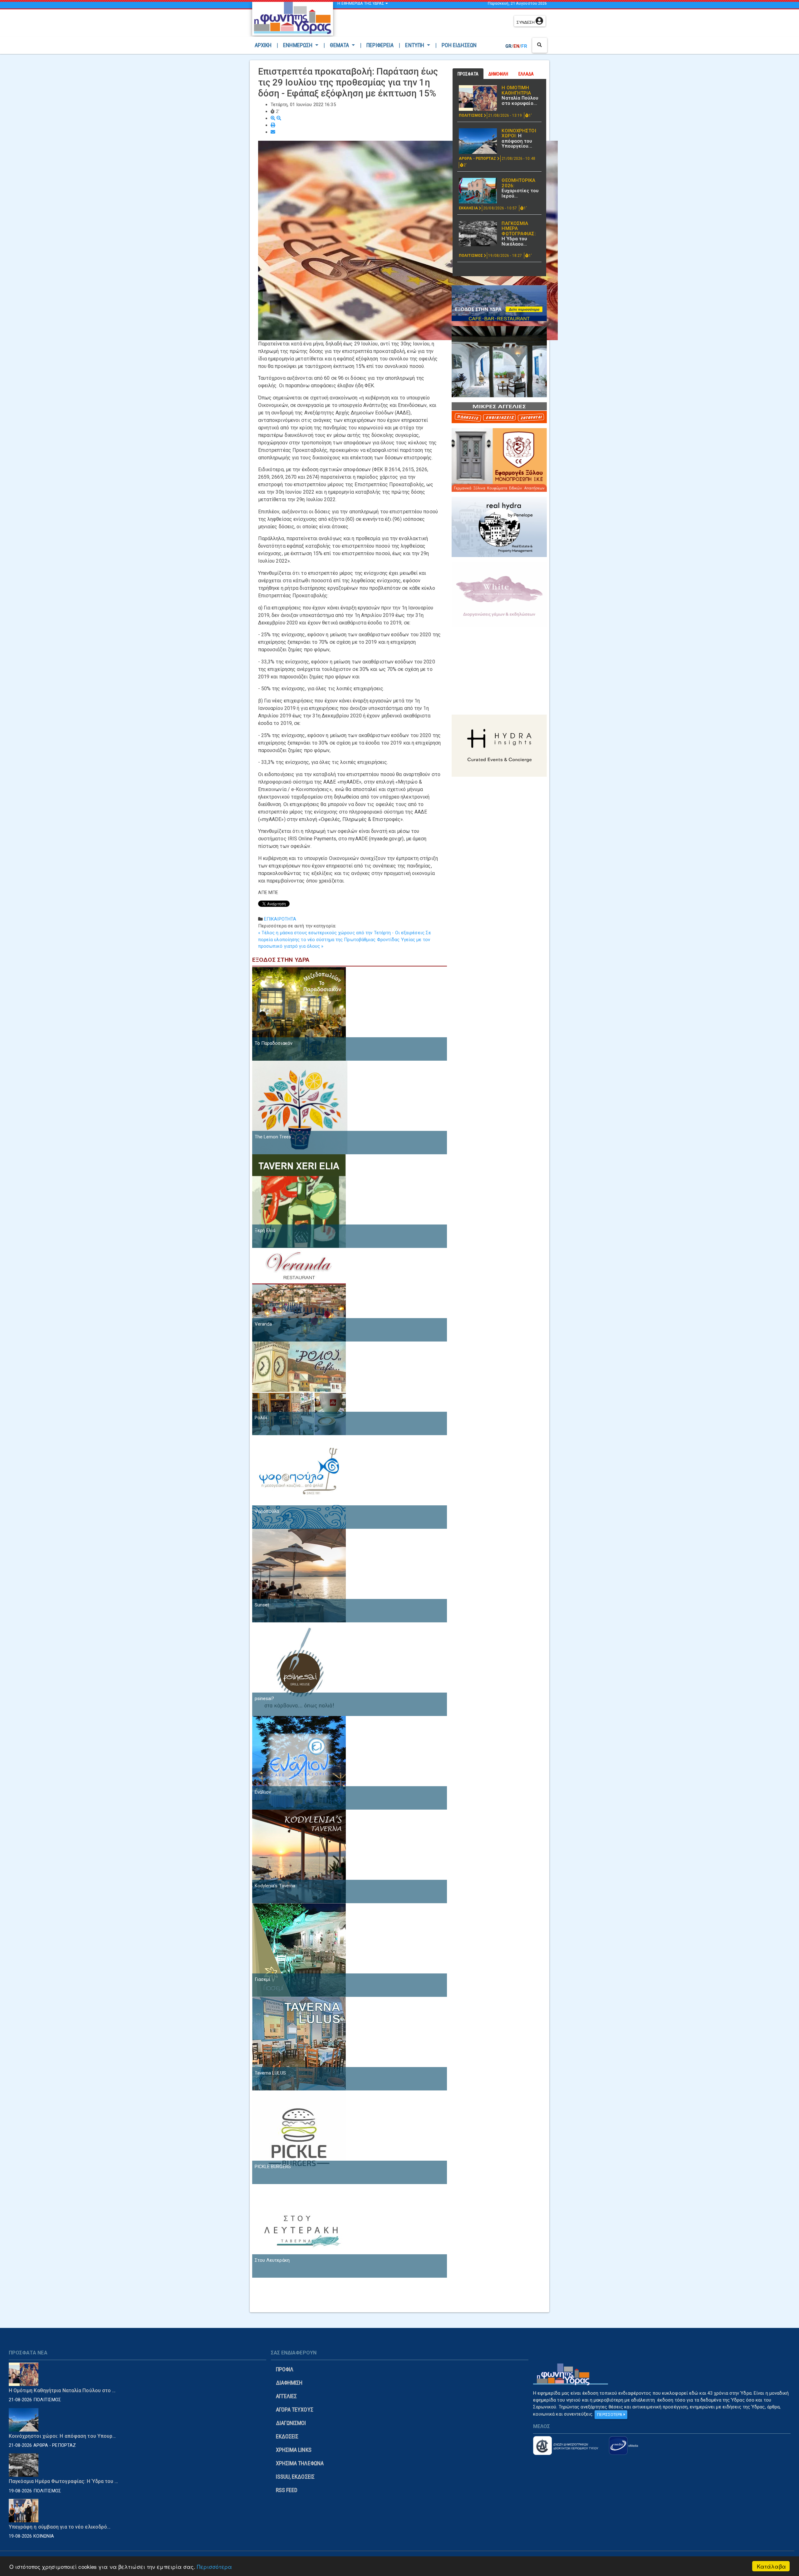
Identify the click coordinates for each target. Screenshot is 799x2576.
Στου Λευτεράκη (272, 2260)
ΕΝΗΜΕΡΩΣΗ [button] (298, 45)
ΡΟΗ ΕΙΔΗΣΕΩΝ (459, 45)
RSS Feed (287, 2490)
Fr (524, 46)
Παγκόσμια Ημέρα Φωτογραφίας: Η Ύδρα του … (64, 2481)
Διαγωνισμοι (291, 2423)
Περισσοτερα (610, 2415)
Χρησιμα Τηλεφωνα (300, 2463)
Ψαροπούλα (267, 1511)
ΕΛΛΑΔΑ (526, 74)
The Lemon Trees (273, 1137)
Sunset (262, 1605)
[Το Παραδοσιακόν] (299, 1013)
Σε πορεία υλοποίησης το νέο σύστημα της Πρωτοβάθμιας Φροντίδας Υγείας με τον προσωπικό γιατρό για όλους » (345, 940)
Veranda (263, 1324)
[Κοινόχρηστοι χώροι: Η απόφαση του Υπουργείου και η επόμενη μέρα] (478, 141)
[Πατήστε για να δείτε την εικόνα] (408, 240)
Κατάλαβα (771, 2566)
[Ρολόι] (299, 1388)
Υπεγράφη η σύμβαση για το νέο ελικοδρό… (60, 2527)
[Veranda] (299, 1294)
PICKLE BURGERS (273, 2167)
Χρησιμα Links (294, 2450)
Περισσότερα (214, 2566)
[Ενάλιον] (299, 1762)
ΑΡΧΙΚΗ (265, 45)
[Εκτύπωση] (273, 125)
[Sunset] (299, 1575)
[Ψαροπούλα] (299, 1481)
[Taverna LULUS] (299, 2043)
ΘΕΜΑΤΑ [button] (340, 45)
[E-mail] (273, 132)
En (516, 46)
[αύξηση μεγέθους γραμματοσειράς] (274, 118)
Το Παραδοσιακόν (274, 1043)
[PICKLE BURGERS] (299, 2137)
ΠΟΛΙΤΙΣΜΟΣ (471, 115)
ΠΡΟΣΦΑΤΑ (468, 74)
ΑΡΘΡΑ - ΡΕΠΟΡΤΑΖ (478, 159)
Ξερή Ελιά (265, 1230)
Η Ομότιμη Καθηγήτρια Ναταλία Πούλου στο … (62, 2390)
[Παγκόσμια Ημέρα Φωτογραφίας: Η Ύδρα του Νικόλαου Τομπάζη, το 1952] (478, 234)
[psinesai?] (299, 1669)
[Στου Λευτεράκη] (299, 2230)
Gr (508, 46)
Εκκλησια (469, 208)
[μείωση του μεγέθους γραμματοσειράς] (279, 118)
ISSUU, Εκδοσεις (295, 2477)
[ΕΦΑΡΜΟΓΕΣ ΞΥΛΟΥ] (499, 460)
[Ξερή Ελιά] (299, 1200)
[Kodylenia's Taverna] (299, 1856)
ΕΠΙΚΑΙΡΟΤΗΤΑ (280, 919)
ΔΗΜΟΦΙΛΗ (498, 74)
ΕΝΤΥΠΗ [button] (415, 45)
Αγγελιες (287, 2396)
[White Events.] (499, 594)
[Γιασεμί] (299, 1949)
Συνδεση (526, 22)
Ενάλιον (263, 1792)
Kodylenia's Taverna (275, 1886)
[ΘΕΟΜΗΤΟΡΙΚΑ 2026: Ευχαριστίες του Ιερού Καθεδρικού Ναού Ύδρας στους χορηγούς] (478, 191)
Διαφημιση (289, 2383)
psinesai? (265, 1699)
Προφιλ (285, 2369)
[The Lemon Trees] (300, 1107)
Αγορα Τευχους (295, 2410)
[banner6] (499, 745)
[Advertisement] (425, 23)
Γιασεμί (263, 1979)
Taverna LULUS (270, 2073)
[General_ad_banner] (499, 526)
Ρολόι (261, 1418)
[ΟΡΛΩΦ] (499, 361)
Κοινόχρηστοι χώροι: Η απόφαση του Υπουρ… (62, 2436)
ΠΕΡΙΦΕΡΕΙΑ (380, 45)
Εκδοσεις (287, 2436)
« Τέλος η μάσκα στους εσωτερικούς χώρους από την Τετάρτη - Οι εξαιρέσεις (341, 933)
